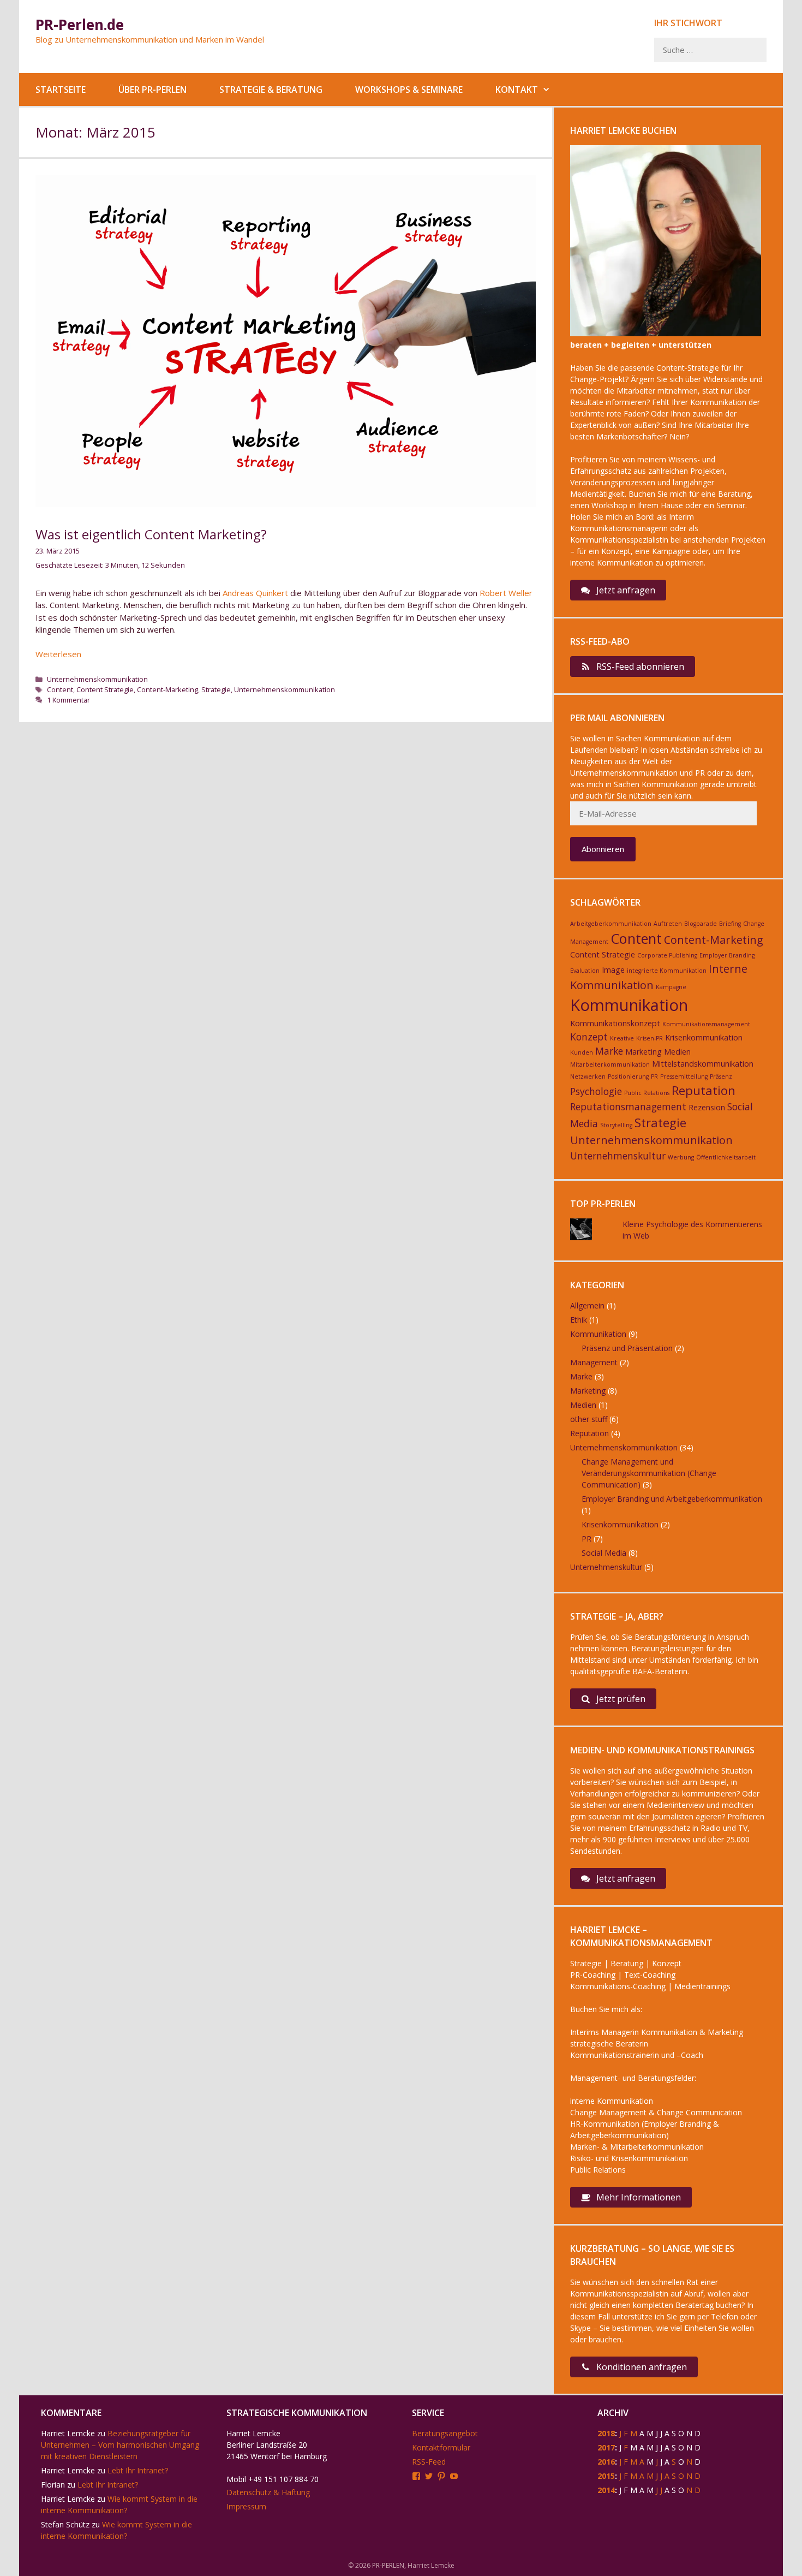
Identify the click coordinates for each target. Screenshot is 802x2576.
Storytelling (616, 1125)
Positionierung (628, 1076)
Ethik (579, 1320)
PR (654, 1076)
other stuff (589, 1419)
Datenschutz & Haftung (268, 2492)
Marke (609, 1051)
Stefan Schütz (65, 2524)
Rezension (707, 1107)
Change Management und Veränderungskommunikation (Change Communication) (649, 1473)
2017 (606, 2447)
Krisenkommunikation (704, 1037)
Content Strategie (105, 689)
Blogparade (701, 924)
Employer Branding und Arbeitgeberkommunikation (672, 1499)
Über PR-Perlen (152, 90)
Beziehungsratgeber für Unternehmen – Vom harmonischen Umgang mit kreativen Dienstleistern (120, 2445)
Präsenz (721, 1076)
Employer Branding (727, 955)
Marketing (644, 1052)
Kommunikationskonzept (615, 1023)
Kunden (582, 1052)
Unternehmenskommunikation (97, 679)
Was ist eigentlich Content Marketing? (151, 534)
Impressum (246, 2506)
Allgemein (587, 1305)
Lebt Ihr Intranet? (138, 2470)
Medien (677, 1052)
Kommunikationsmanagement (706, 1024)
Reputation (704, 1090)
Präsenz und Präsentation (627, 1348)
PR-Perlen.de (80, 25)
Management (594, 1362)
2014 (606, 2490)
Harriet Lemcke (68, 2433)
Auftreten (668, 924)
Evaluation (585, 971)
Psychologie (596, 1091)
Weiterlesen (58, 654)
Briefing (730, 924)
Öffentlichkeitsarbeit (726, 1157)
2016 (606, 2462)
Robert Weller (506, 593)
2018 (606, 2433)
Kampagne (671, 987)
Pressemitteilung (684, 1076)
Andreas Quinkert (255, 593)
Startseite (61, 90)
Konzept (589, 1037)
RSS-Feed (429, 2462)
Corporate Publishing (667, 955)
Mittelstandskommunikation (703, 1064)
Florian (53, 2485)
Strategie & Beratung (271, 90)
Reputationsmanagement (628, 1106)
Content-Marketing (167, 689)
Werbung (681, 1157)
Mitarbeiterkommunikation (610, 1064)
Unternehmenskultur (618, 1156)
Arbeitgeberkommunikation (611, 924)
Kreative (622, 1038)
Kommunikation (629, 1005)
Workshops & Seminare (409, 90)
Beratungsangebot (445, 2433)
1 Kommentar (68, 700)
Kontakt (517, 90)
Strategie (216, 689)
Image (613, 970)
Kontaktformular (441, 2447)
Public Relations (647, 1093)
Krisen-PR (650, 1038)
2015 (606, 2476)
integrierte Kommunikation (667, 971)
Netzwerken (588, 1076)
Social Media (604, 1553)
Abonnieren (603, 849)
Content (60, 689)
